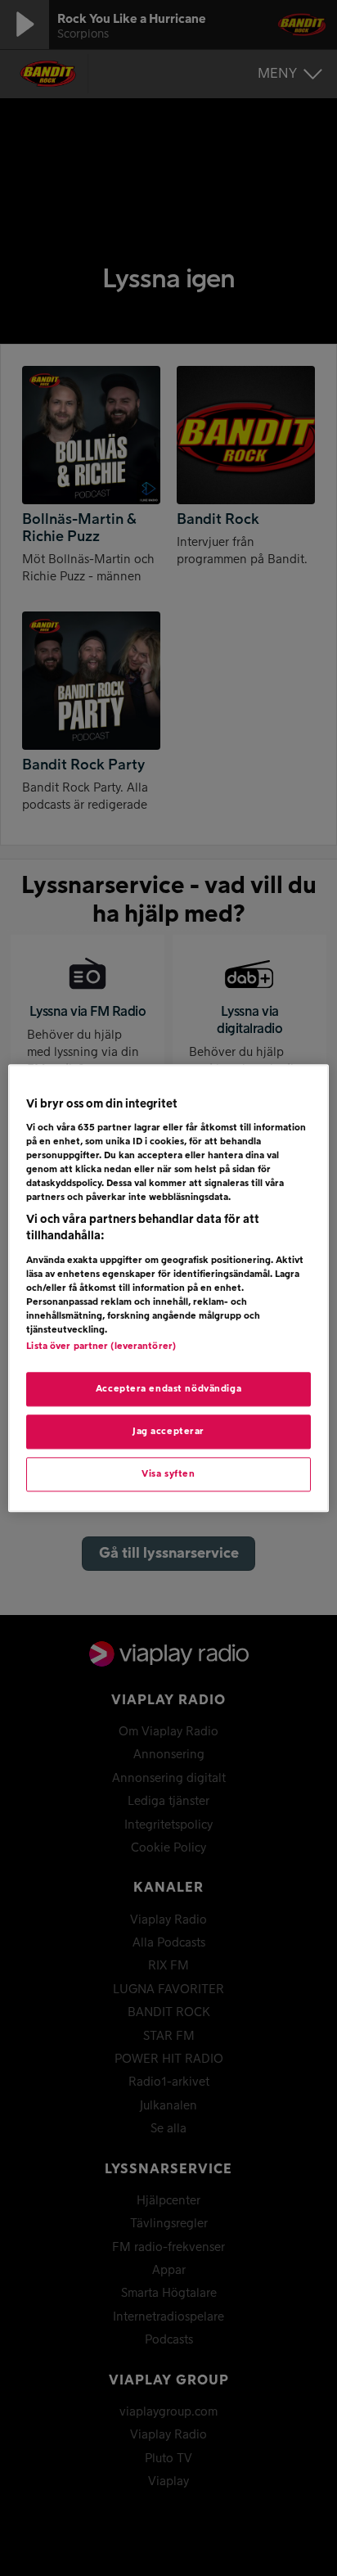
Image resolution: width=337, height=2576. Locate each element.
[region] (168, 1288)
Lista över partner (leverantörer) (101, 1346)
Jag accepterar (168, 1431)
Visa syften (168, 1474)
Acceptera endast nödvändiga (168, 1389)
